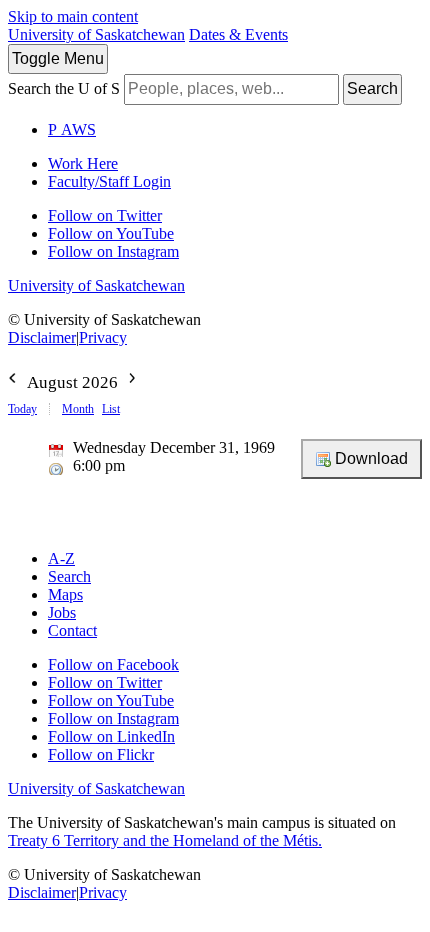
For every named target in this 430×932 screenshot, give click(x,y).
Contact (72, 630)
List (111, 409)
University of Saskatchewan (96, 34)
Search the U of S (64, 88)
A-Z (61, 558)
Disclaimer (42, 337)
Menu (58, 58)
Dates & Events (238, 34)
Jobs (62, 612)
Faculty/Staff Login (109, 181)
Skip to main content (73, 16)
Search (372, 88)
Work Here (83, 163)
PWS (72, 129)
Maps (65, 594)
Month (78, 409)
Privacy (103, 337)
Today (22, 409)
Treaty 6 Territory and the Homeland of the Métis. (165, 840)
